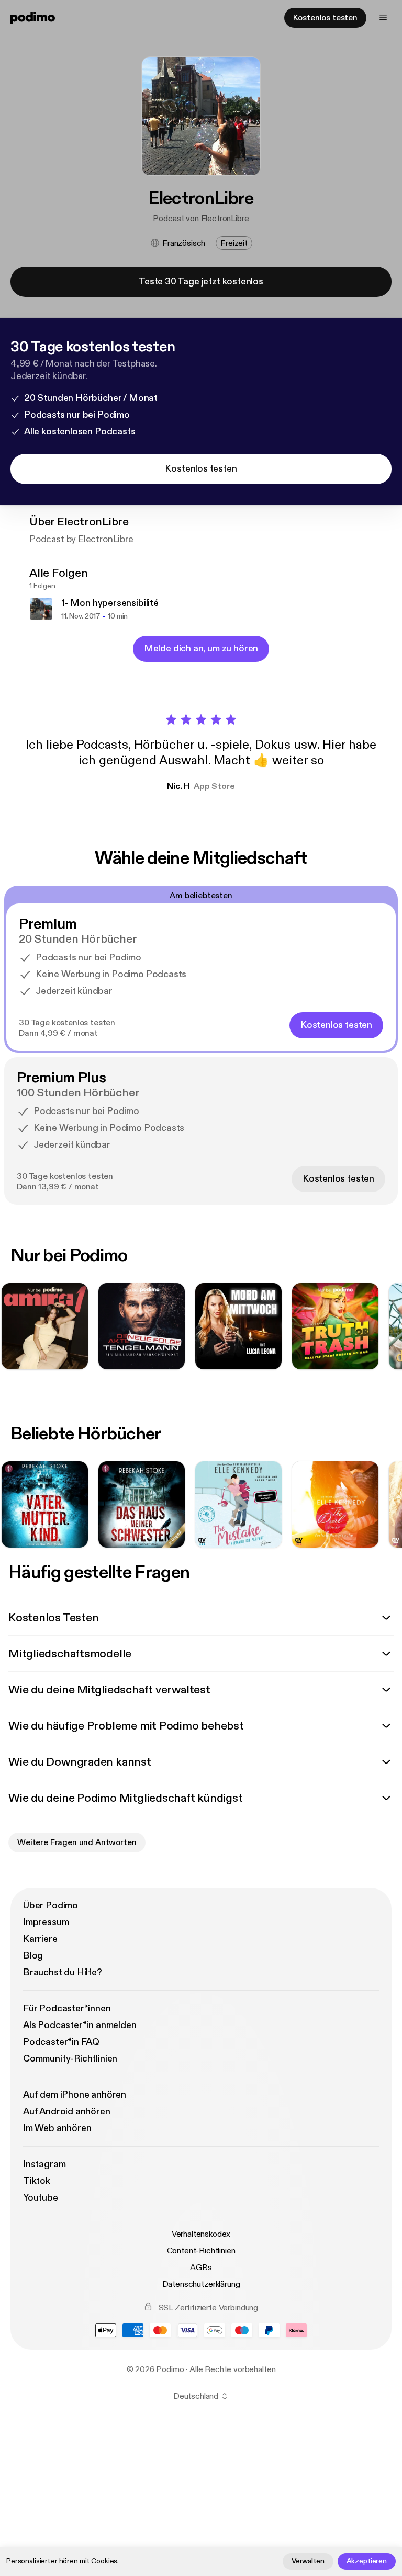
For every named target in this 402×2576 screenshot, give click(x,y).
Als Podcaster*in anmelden (80, 2025)
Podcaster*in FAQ (61, 2042)
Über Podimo (51, 1905)
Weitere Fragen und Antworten (77, 1842)
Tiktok (37, 2181)
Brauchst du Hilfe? (63, 1972)
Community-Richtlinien (70, 2059)
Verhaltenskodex (201, 2234)
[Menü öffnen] (383, 18)
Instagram (44, 2164)
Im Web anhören (57, 2128)
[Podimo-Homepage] (33, 18)
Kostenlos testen (325, 18)
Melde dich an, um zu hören (201, 649)
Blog (33, 1956)
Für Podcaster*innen (67, 2008)
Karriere (40, 1939)
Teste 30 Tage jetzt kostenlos (201, 282)
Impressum (46, 1922)
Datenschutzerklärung (201, 2284)
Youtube (41, 2198)
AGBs (201, 2268)
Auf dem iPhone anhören (75, 2095)
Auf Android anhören (67, 2111)
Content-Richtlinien (201, 2251)
